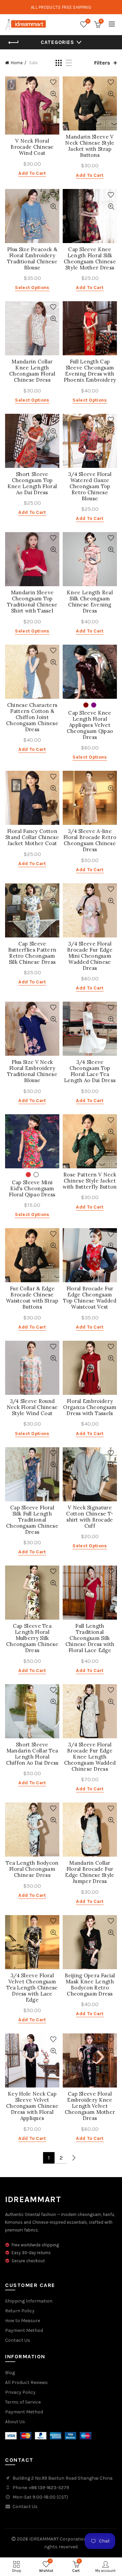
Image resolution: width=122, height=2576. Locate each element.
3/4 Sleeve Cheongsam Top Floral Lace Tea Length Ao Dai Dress (90, 1071)
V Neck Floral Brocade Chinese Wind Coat (32, 147)
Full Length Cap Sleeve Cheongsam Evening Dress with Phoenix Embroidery (90, 371)
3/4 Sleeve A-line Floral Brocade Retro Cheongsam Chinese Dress (90, 840)
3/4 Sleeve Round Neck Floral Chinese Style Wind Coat (32, 1407)
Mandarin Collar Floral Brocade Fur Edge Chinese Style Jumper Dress (90, 1872)
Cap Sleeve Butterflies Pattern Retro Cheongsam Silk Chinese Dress (32, 953)
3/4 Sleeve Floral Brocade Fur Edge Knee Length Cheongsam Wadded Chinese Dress (90, 1757)
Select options (32, 288)
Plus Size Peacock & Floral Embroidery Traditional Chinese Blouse (32, 259)
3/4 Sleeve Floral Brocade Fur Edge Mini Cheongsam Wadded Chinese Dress (90, 956)
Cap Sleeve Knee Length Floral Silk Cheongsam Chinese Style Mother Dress (90, 259)
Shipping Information (29, 2301)
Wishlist (88, 21)
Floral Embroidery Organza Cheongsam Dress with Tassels (90, 1407)
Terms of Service (23, 2402)
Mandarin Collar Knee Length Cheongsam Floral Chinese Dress (32, 371)
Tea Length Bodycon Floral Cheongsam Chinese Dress (32, 1869)
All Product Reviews (26, 2382)
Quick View (53, 94)
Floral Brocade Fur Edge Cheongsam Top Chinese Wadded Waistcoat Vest (90, 1298)
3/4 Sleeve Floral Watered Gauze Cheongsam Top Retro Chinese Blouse (90, 486)
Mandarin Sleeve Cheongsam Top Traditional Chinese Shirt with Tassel (32, 602)
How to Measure (23, 2321)
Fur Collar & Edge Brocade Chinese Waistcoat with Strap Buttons (32, 1298)
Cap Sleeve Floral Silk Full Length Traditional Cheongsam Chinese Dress (32, 1520)
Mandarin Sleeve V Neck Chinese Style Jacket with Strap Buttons (90, 146)
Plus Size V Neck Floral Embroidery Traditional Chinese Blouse (32, 1071)
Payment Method (24, 2330)
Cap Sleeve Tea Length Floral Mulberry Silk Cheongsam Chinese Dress (32, 1638)
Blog (10, 2373)
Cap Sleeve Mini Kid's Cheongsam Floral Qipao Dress (32, 1189)
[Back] (14, 43)
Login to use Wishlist (53, 82)
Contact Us (18, 2340)
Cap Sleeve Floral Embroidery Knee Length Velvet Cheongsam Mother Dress (90, 2106)
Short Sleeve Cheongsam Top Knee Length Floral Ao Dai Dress (32, 483)
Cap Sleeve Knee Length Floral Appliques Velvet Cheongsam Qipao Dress (90, 725)
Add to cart (32, 173)
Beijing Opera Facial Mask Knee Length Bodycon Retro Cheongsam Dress (90, 1985)
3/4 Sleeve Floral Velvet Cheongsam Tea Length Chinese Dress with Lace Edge (32, 1988)
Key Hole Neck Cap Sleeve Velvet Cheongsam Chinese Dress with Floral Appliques (32, 2106)
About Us (15, 2422)
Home (17, 63)
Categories (57, 42)
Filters (102, 63)
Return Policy (20, 2311)
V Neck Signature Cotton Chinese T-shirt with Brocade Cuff (90, 1517)
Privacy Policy (20, 2392)
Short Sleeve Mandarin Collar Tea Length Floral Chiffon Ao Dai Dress (32, 1754)
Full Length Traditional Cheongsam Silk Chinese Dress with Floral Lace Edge (90, 1638)
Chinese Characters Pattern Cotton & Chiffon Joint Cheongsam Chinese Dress (32, 717)
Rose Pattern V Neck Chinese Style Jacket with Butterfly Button (90, 1181)
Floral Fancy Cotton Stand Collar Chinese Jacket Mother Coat (32, 837)
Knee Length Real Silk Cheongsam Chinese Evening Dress (90, 602)
